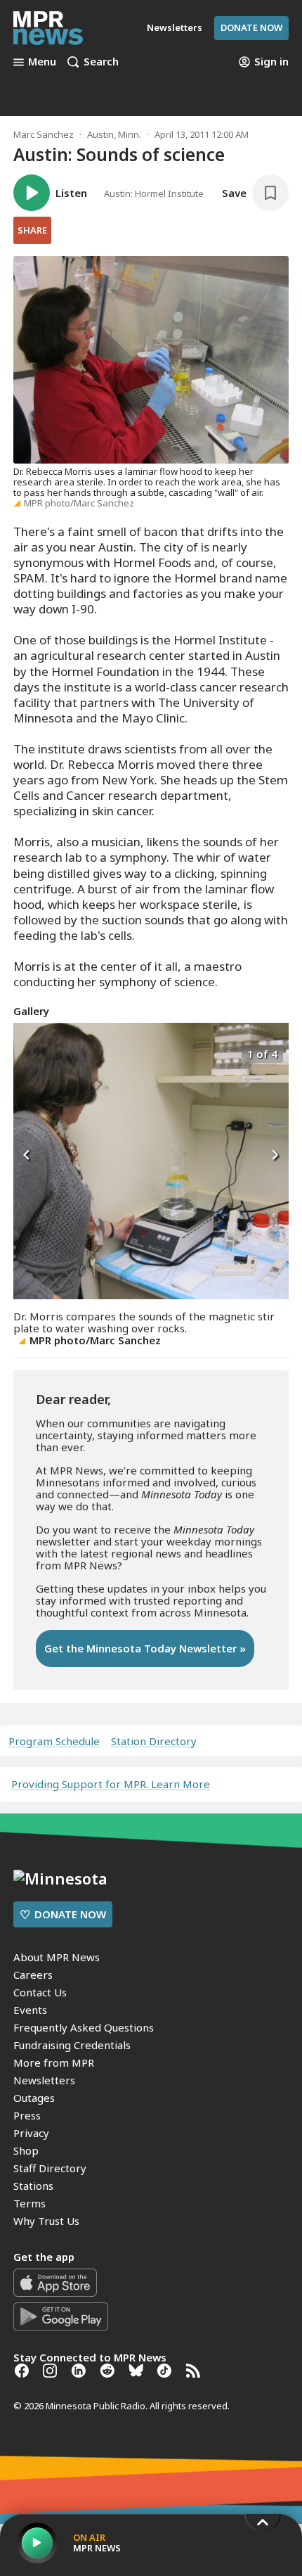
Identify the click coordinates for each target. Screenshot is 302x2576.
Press (27, 2115)
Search (101, 62)
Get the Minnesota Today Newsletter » (145, 1648)
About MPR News (57, 1957)
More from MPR (54, 2062)
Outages (34, 2098)
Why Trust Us (46, 2221)
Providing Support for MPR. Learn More (111, 1784)
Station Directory (154, 1741)
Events (30, 2010)
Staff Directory (50, 2168)
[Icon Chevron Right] (275, 1156)
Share (32, 230)
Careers (33, 1975)
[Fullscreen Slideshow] (28, 1053)
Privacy (31, 2133)
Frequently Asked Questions (84, 2027)
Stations (33, 2186)
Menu (42, 62)
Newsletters (44, 2080)
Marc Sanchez (44, 134)
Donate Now (251, 27)
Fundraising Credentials (72, 2045)
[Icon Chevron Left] (27, 1156)
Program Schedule (54, 1741)
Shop (26, 2150)
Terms (29, 2203)
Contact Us (40, 1992)
